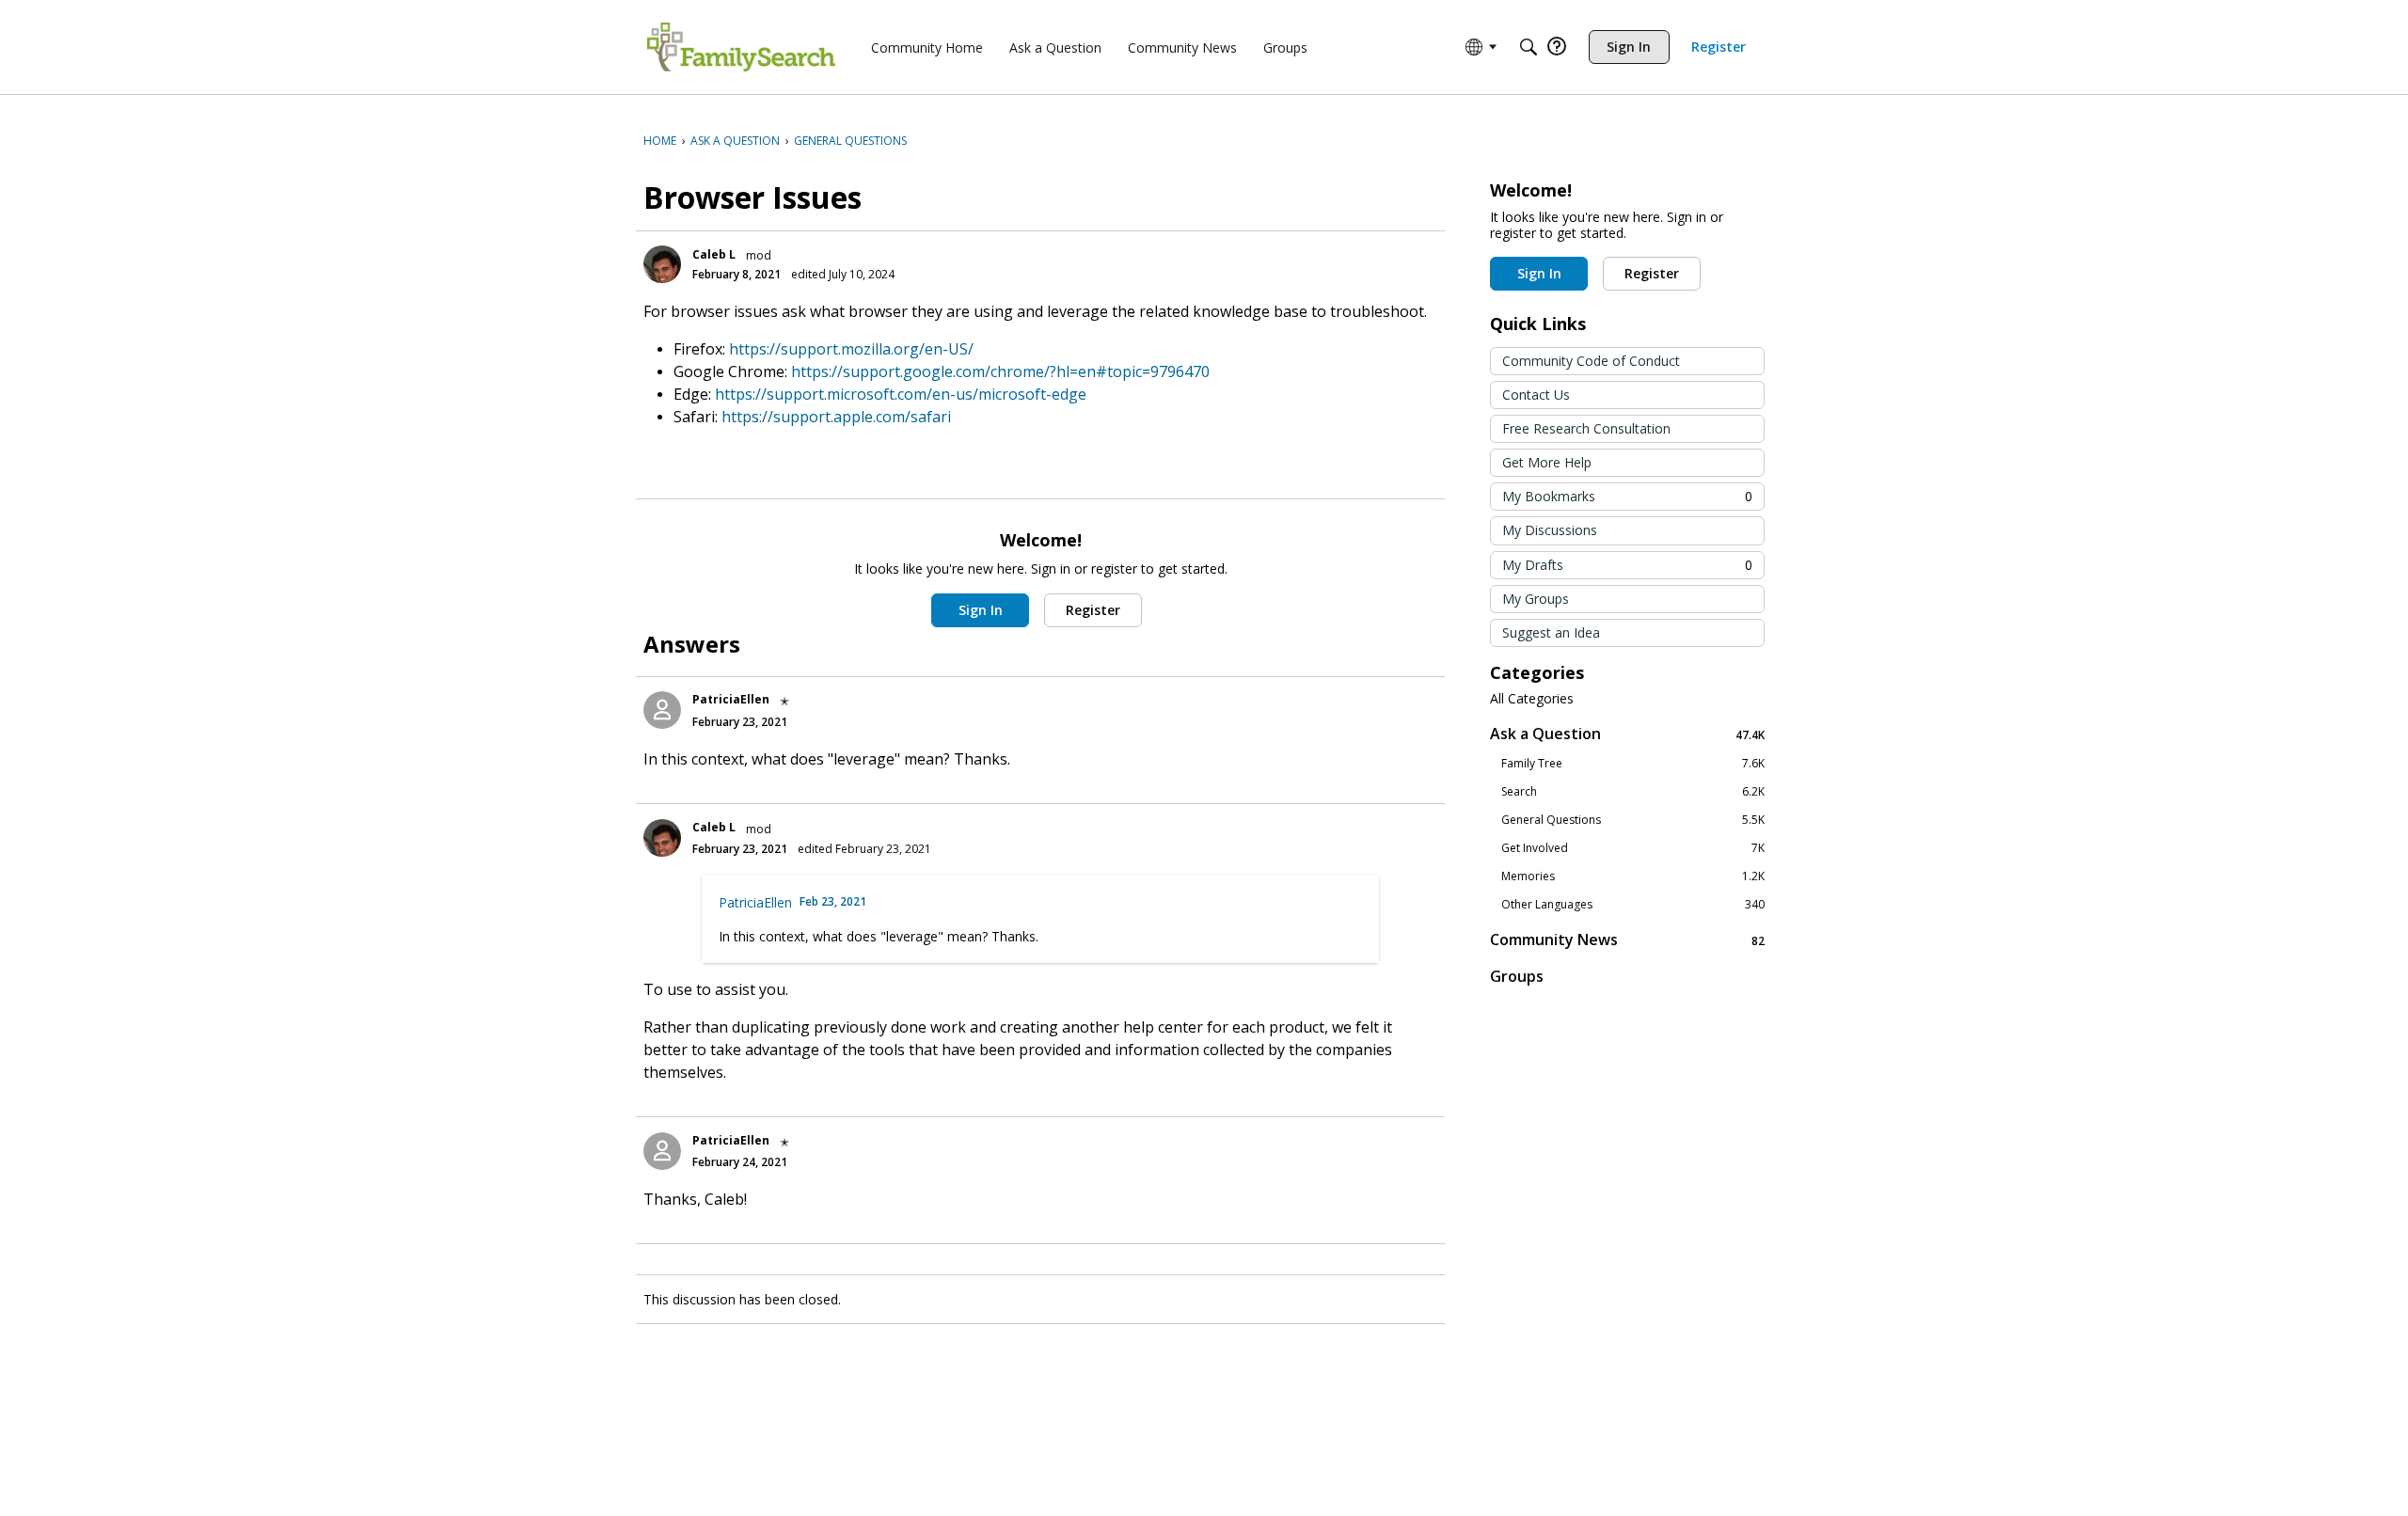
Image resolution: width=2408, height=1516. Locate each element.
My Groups (1536, 599)
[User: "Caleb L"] (662, 264)
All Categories (1532, 699)
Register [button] (1093, 610)
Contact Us (1536, 395)
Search (1633, 792)
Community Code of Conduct (1591, 361)
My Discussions (1550, 530)
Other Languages (1633, 905)
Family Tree (1633, 764)
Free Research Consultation (1586, 428)
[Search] (1529, 47)
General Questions (1633, 820)
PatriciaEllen (731, 699)
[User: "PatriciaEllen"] (662, 710)
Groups (1517, 976)
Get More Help (1547, 462)
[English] (741, 47)
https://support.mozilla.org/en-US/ (851, 349)
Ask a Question (1627, 734)
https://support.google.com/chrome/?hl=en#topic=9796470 (1000, 371)
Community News (1627, 940)
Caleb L (714, 254)
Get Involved (1633, 848)
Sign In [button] (981, 610)
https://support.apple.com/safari (836, 417)
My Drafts (1627, 565)
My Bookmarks (1627, 496)
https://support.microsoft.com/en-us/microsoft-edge (901, 394)
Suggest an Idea (1551, 632)
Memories (1633, 876)
